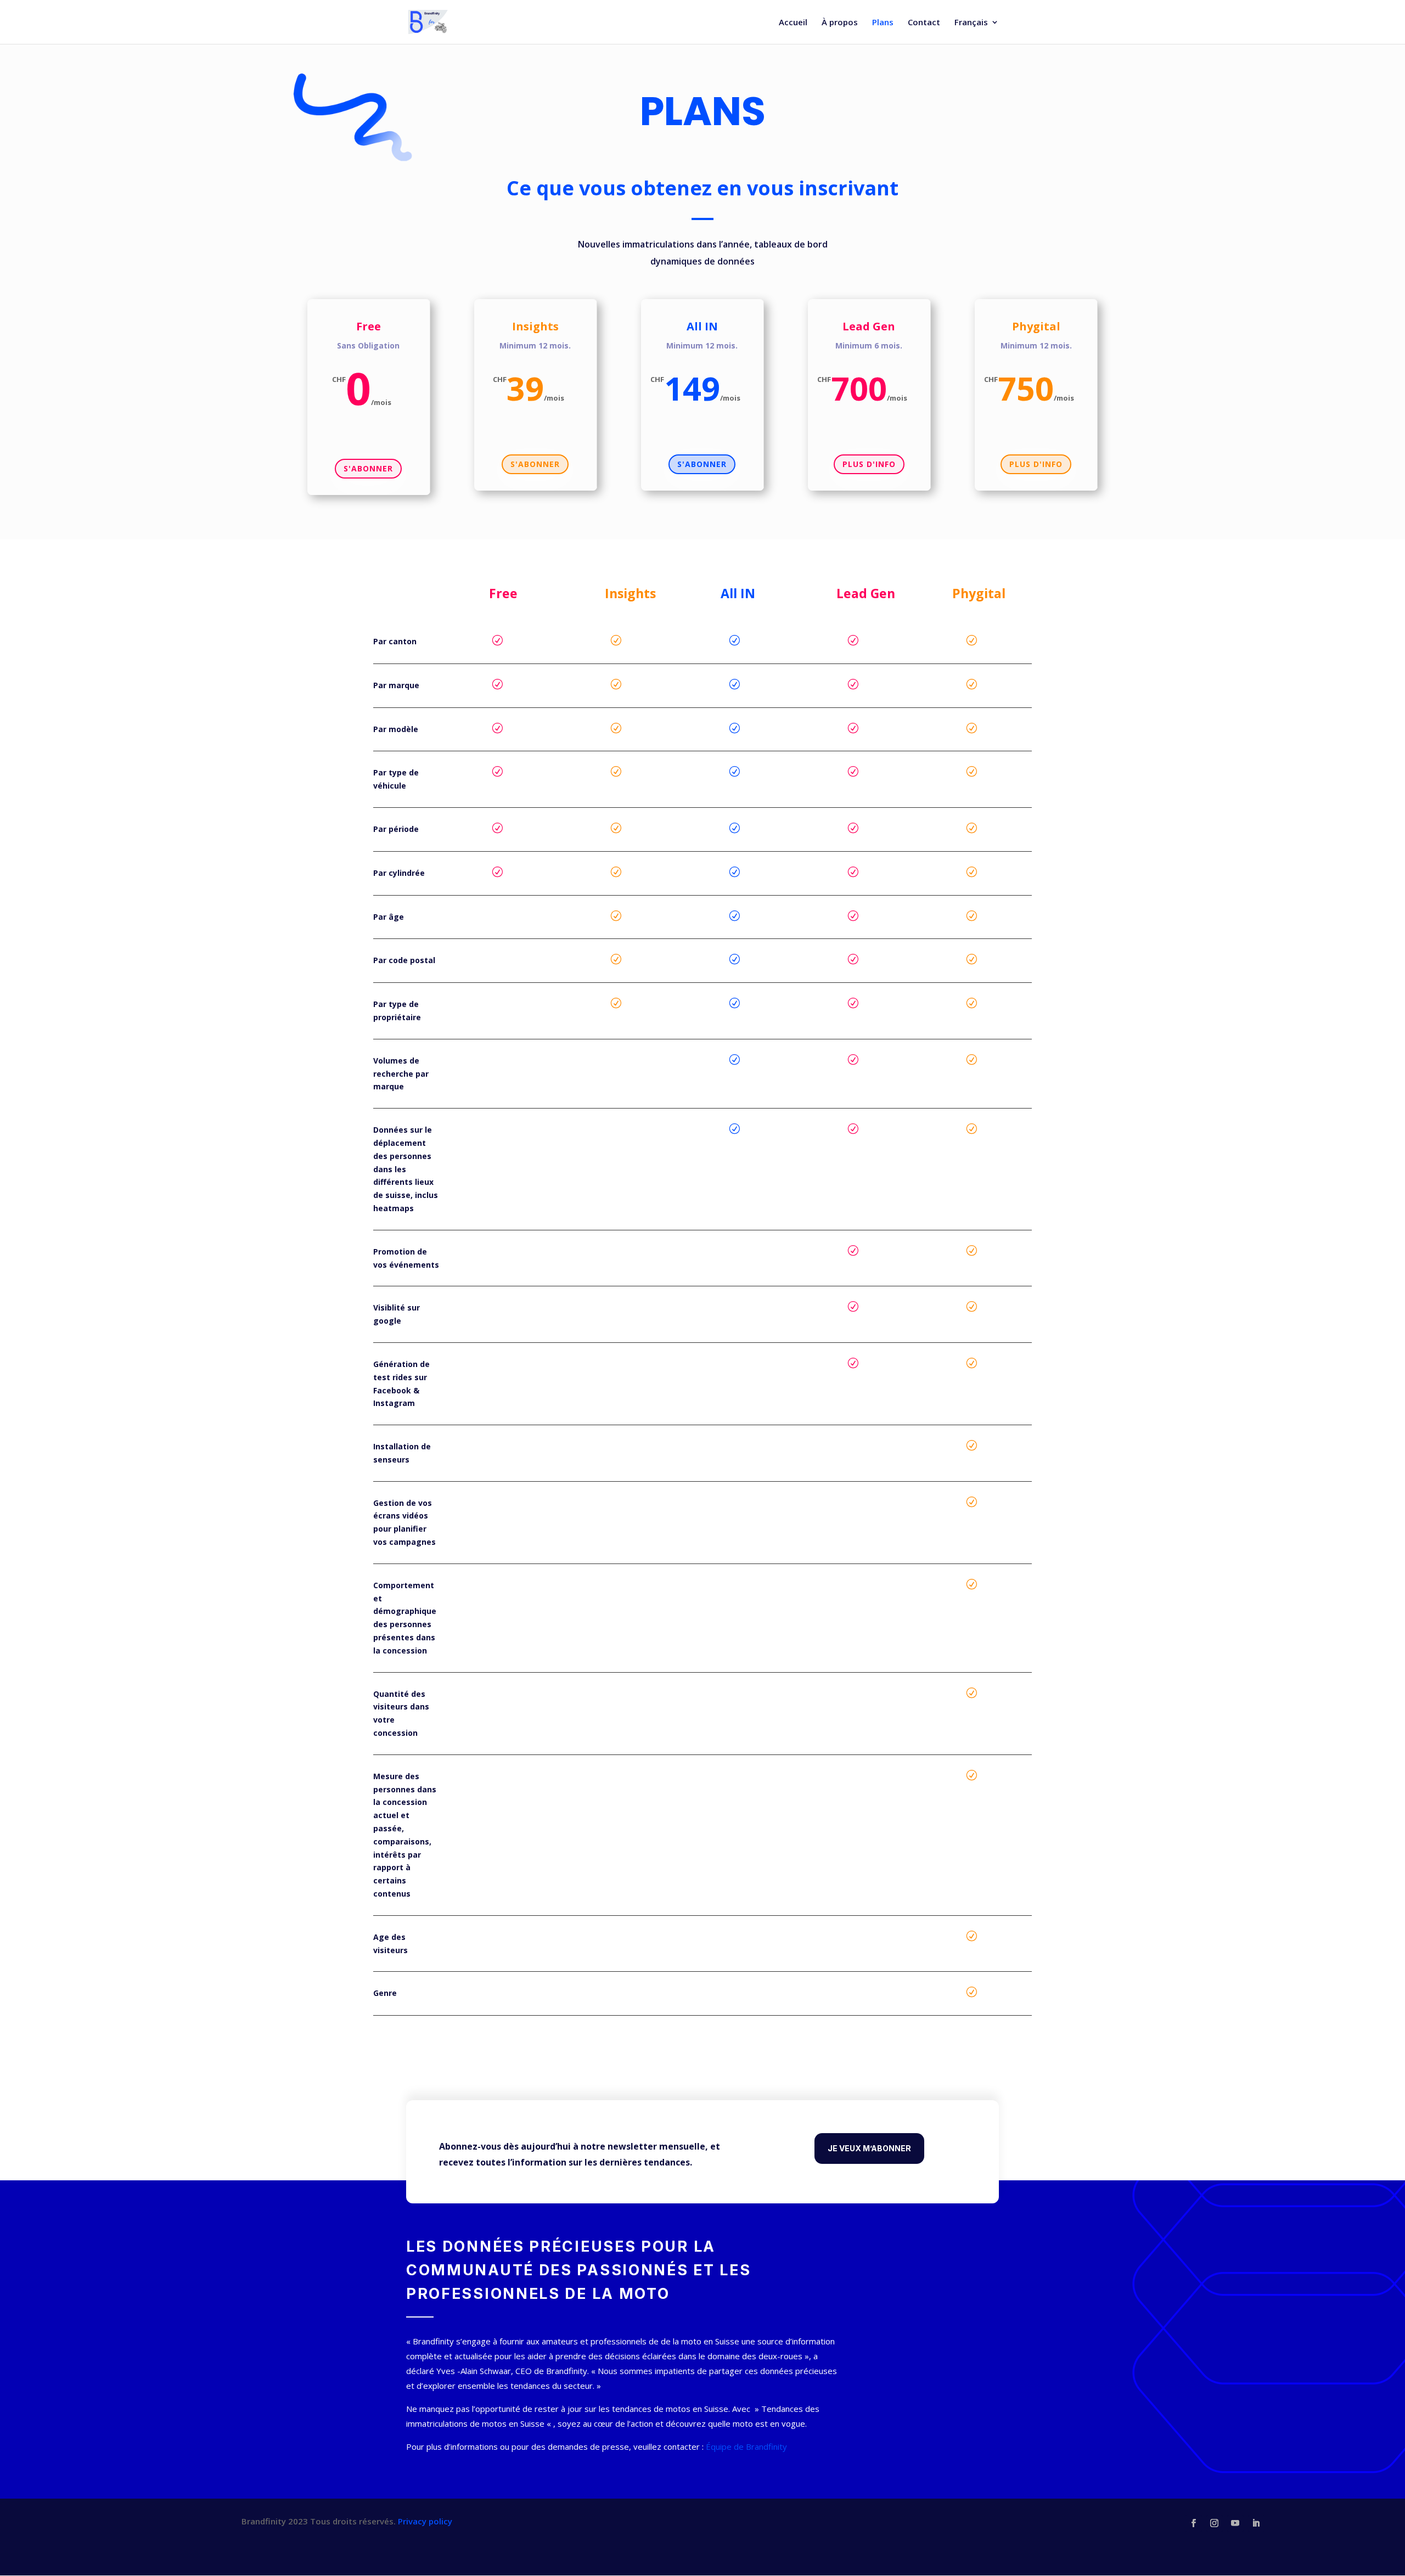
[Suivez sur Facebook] (1194, 2523)
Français (971, 23)
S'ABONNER (368, 468)
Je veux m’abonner (869, 2148)
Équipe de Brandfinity (746, 2446)
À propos (840, 23)
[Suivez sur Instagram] (1215, 2523)
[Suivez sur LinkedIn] (1256, 2523)
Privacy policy (425, 2521)
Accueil (793, 23)
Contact (924, 23)
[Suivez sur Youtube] (1235, 2523)
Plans (883, 23)
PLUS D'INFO (869, 464)
